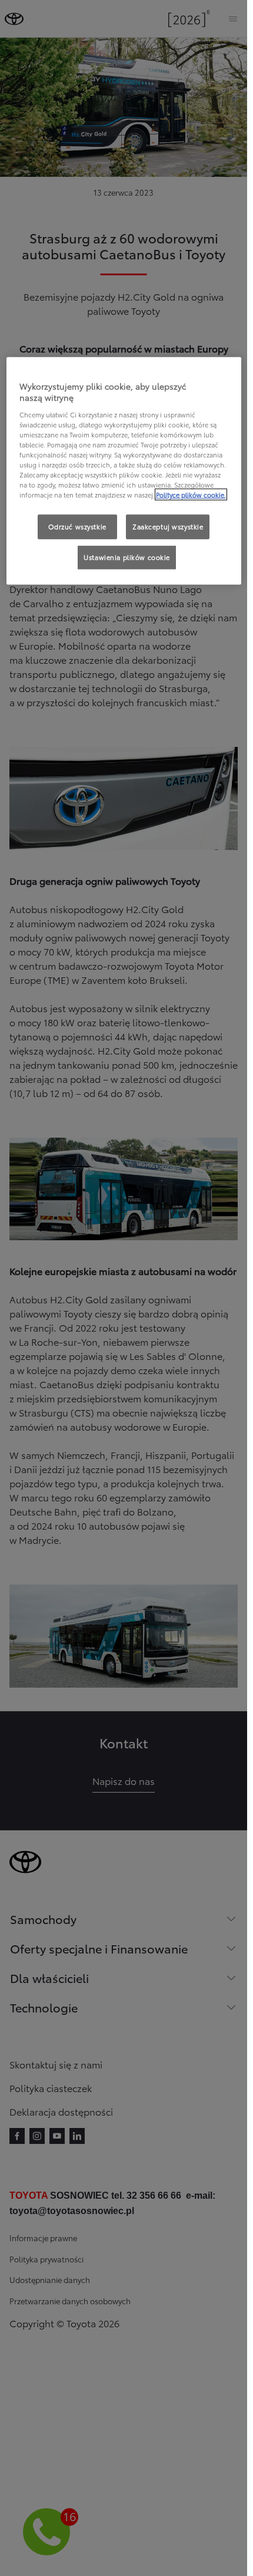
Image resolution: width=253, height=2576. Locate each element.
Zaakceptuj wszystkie (168, 526)
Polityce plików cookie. (191, 495)
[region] (124, 471)
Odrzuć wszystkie (77, 526)
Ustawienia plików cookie (127, 557)
